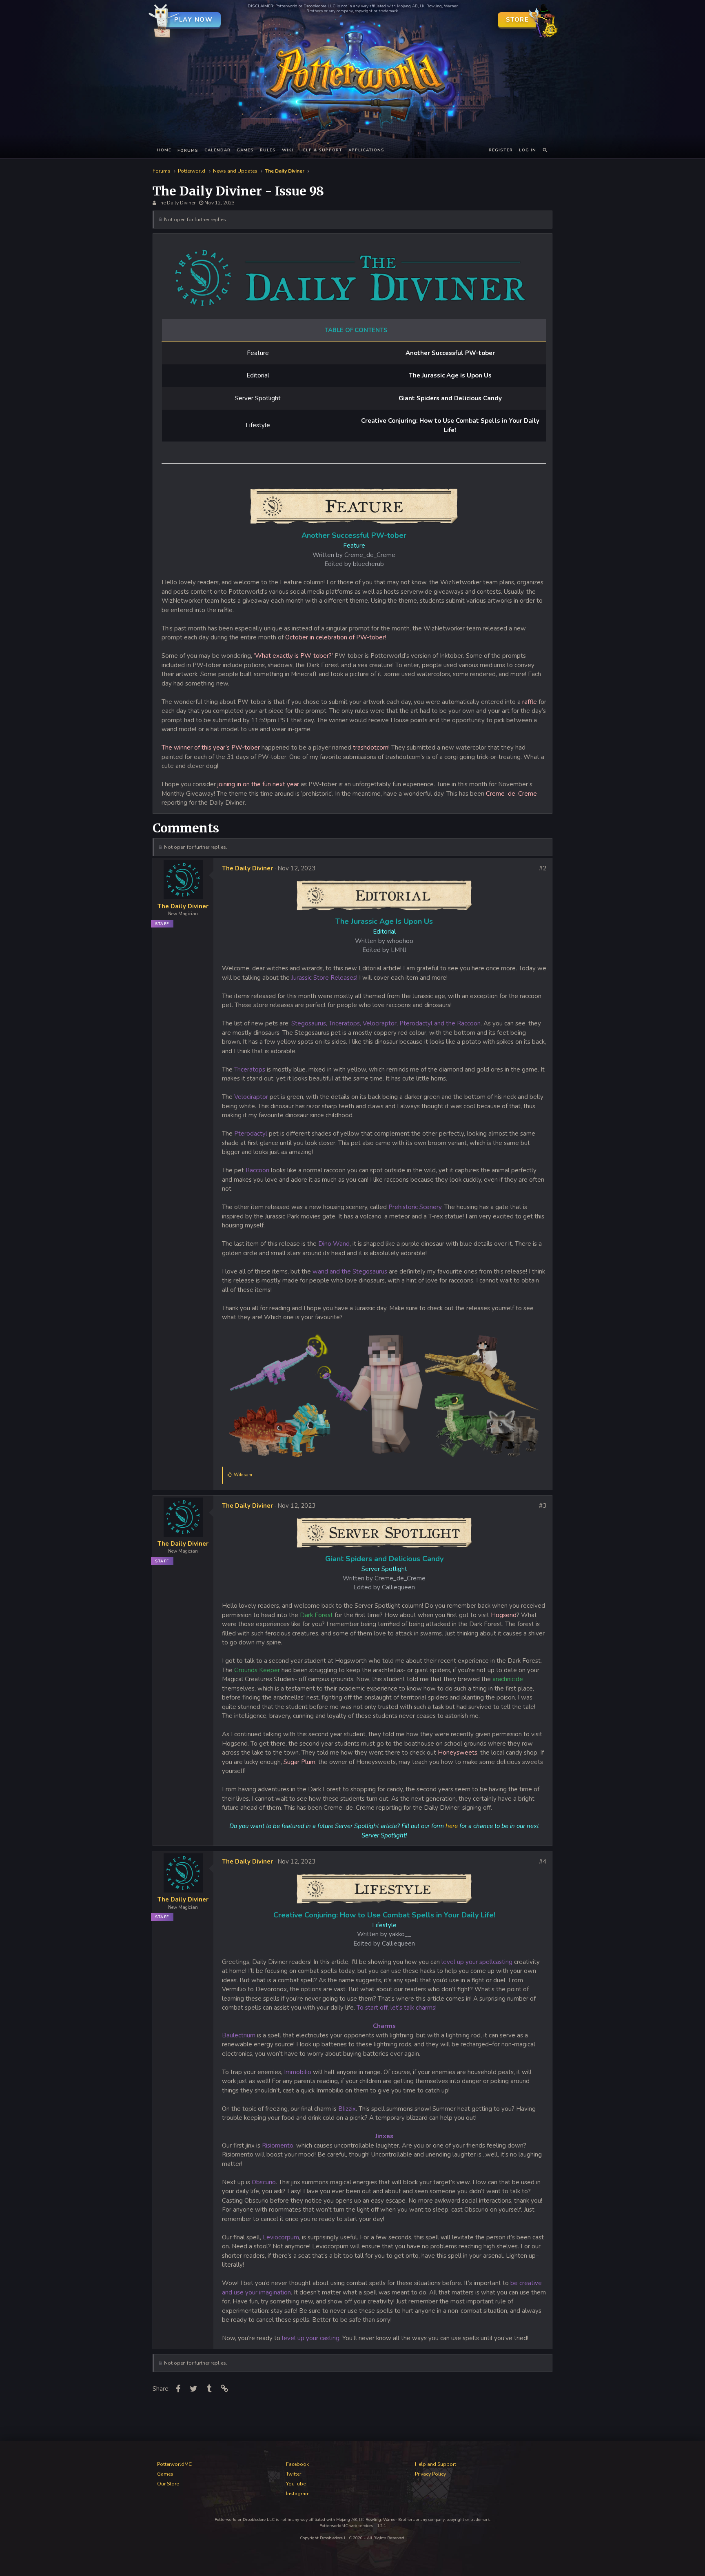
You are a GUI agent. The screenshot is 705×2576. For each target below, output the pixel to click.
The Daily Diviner (176, 203)
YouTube (296, 2484)
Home (164, 150)
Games (245, 150)
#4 (543, 1862)
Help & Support (321, 150)
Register (501, 150)
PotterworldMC (174, 2464)
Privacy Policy (430, 2474)
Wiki (288, 150)
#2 (543, 868)
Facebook (297, 2464)
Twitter (294, 2474)
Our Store (168, 2484)
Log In (528, 150)
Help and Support (436, 2464)
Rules (268, 150)
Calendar (217, 150)
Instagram (298, 2494)
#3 (543, 1506)
